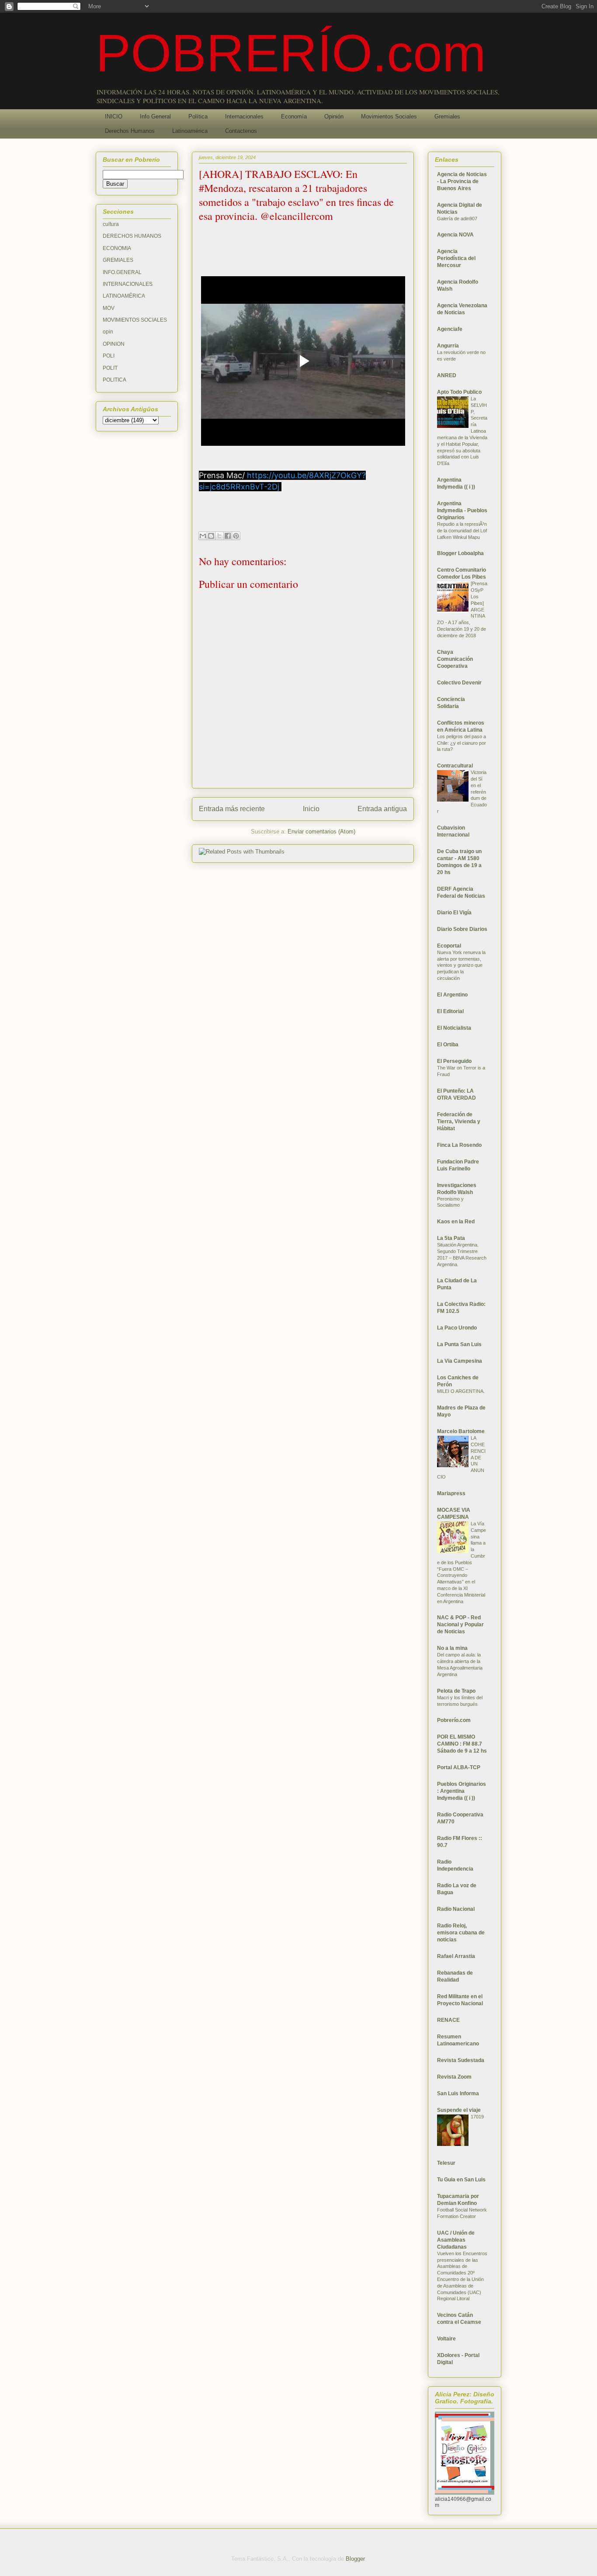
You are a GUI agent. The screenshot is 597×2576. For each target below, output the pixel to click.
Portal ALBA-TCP (459, 1767)
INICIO (114, 116)
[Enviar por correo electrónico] (203, 536)
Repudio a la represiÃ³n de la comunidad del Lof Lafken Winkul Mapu (462, 531)
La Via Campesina (460, 1361)
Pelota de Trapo (456, 1691)
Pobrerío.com (454, 1720)
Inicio (311, 809)
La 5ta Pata (451, 1238)
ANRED (447, 375)
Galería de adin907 (457, 219)
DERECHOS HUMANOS (132, 236)
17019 (477, 2117)
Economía (294, 116)
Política (198, 116)
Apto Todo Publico (459, 392)
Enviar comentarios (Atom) (321, 831)
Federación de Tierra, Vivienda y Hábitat (459, 1121)
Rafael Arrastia (456, 1956)
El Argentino (452, 995)
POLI (109, 356)
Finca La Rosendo (459, 1145)
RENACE (448, 2020)
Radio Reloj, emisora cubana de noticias (461, 1933)
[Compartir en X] (219, 536)
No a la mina (452, 1648)
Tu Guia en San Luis (461, 2180)
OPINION (114, 344)
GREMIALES (118, 260)
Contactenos (241, 131)
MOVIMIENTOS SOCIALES (135, 320)
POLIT (110, 368)
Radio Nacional (456, 1909)
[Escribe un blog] (211, 536)
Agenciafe (450, 329)
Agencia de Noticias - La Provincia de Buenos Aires (462, 181)
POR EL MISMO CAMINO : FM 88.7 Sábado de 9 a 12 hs (462, 1744)
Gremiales (447, 116)
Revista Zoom (454, 2077)
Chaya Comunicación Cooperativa (455, 659)
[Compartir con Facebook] (228, 536)
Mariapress (451, 1493)
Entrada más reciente (232, 809)
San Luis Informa (458, 2093)
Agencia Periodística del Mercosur (456, 258)
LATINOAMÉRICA (124, 296)
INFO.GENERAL (122, 272)
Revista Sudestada (461, 2060)
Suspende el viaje (459, 2110)
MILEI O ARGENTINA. (461, 1391)
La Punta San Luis (459, 1344)
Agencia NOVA (455, 235)
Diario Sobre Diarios (462, 929)
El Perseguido (454, 1061)
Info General (155, 116)
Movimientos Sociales (389, 116)
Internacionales (244, 116)
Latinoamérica (190, 131)
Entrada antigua (382, 809)
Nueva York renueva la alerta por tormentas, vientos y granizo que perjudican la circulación (461, 965)
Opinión (334, 116)
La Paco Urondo (457, 1328)
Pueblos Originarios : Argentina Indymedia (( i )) (462, 1791)
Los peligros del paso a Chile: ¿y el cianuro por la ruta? (462, 743)
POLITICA (115, 380)
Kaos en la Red (456, 1222)
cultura (111, 224)
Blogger (355, 2559)
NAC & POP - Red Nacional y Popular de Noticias (460, 1625)
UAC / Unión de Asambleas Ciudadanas (456, 2240)
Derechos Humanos (130, 131)
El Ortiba (448, 1045)
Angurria (448, 346)
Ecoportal (449, 946)
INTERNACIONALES (128, 284)
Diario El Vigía (454, 913)
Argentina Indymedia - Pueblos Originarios (462, 510)
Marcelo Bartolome (461, 1431)
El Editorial (450, 1011)
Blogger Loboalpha (460, 553)
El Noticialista (454, 1028)
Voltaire (446, 2339)
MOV (109, 308)
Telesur (446, 2163)
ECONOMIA (117, 248)
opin (108, 332)
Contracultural (455, 766)
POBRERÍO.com (291, 53)
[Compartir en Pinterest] (236, 536)
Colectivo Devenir (459, 683)
